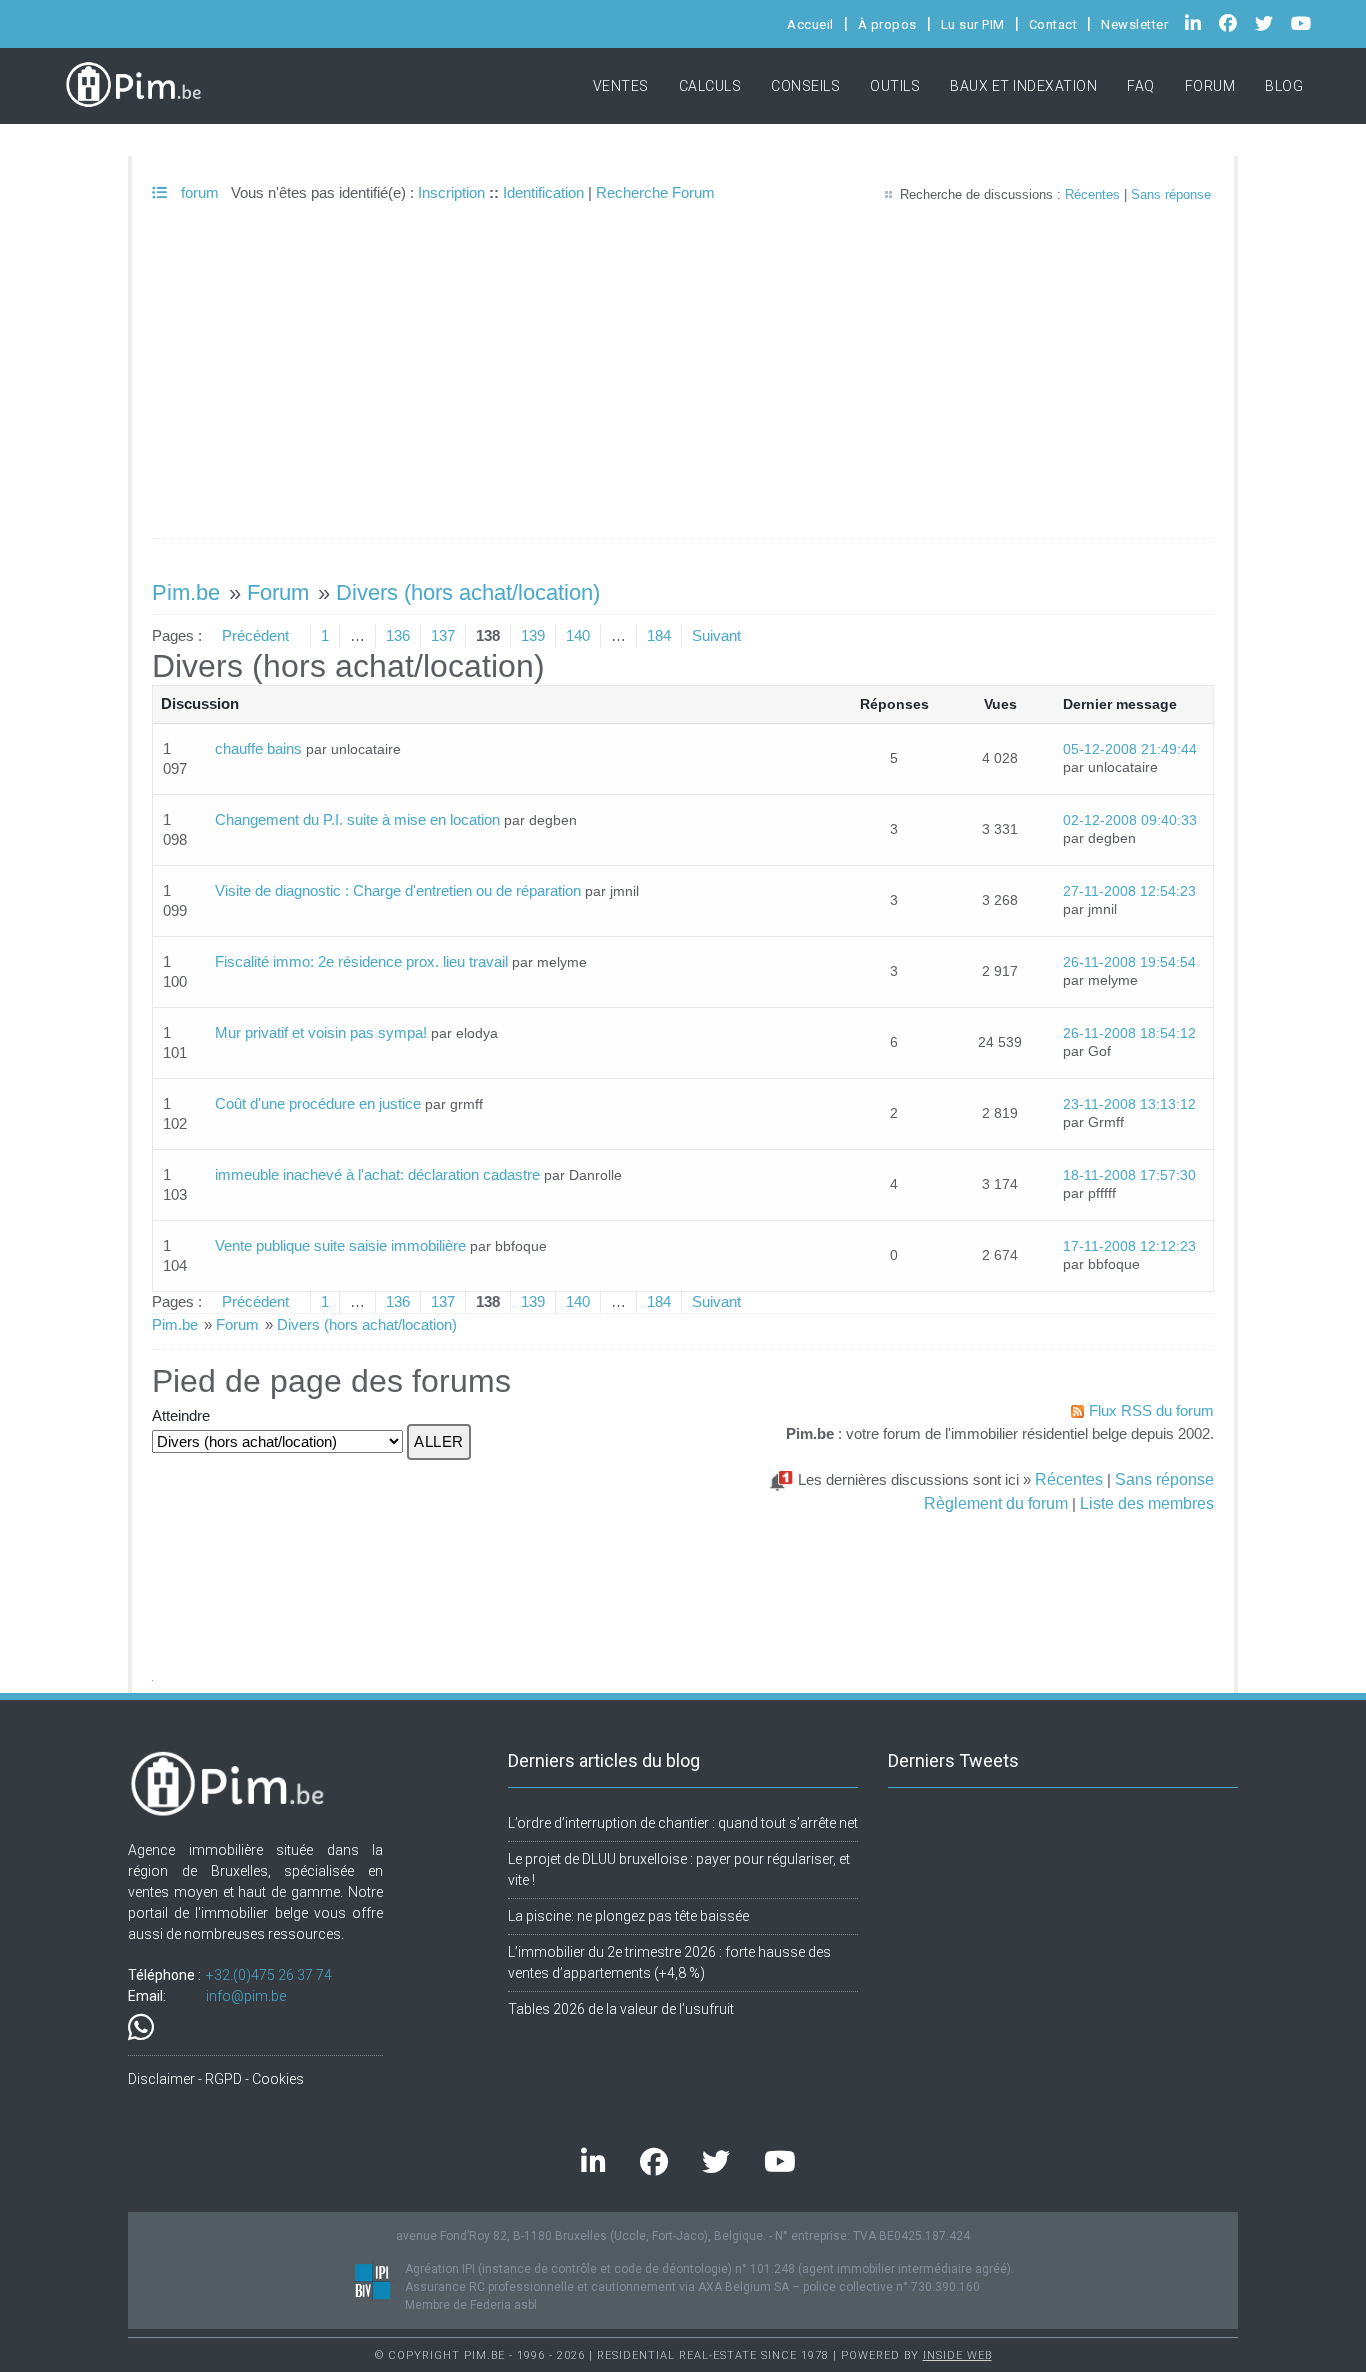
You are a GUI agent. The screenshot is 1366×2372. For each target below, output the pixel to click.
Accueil (810, 24)
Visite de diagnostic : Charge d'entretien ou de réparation (398, 890)
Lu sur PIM (973, 24)
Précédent (255, 635)
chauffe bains (258, 748)
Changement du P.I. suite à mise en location (357, 819)
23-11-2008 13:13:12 (1129, 1104)
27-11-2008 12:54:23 (1129, 891)
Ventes (621, 86)
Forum (1210, 86)
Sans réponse (1171, 194)
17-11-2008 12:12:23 (1129, 1246)
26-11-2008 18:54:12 (1129, 1033)
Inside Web (957, 2355)
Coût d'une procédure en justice (318, 1103)
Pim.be (186, 592)
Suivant (716, 635)
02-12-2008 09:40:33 (1130, 820)
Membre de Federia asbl (471, 2305)
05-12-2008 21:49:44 (1130, 749)
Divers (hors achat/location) (468, 592)
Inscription (451, 192)
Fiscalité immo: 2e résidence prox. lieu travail (361, 961)
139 (533, 635)
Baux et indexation (1023, 86)
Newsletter (1134, 24)
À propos (887, 24)
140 (578, 635)
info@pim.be (246, 1996)
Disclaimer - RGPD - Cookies (216, 2079)
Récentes (1092, 194)
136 (398, 635)
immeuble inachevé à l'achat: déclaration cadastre (377, 1174)
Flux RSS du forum (1151, 1410)
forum (198, 192)
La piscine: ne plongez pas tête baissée (628, 1916)
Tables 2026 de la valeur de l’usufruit (621, 2009)
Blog (1284, 86)
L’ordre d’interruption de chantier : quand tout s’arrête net (683, 1823)
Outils (895, 86)
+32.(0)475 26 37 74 (269, 1975)
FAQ (1141, 86)
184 (659, 635)
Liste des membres (1147, 1503)
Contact (1053, 24)
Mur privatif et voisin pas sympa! (321, 1032)
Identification (543, 192)
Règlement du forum (996, 1503)
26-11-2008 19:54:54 (1129, 962)
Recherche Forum (655, 192)
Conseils (805, 86)
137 (443, 635)
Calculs (710, 86)
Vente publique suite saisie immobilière (340, 1245)
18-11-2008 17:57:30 (1129, 1175)
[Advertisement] (683, 388)
